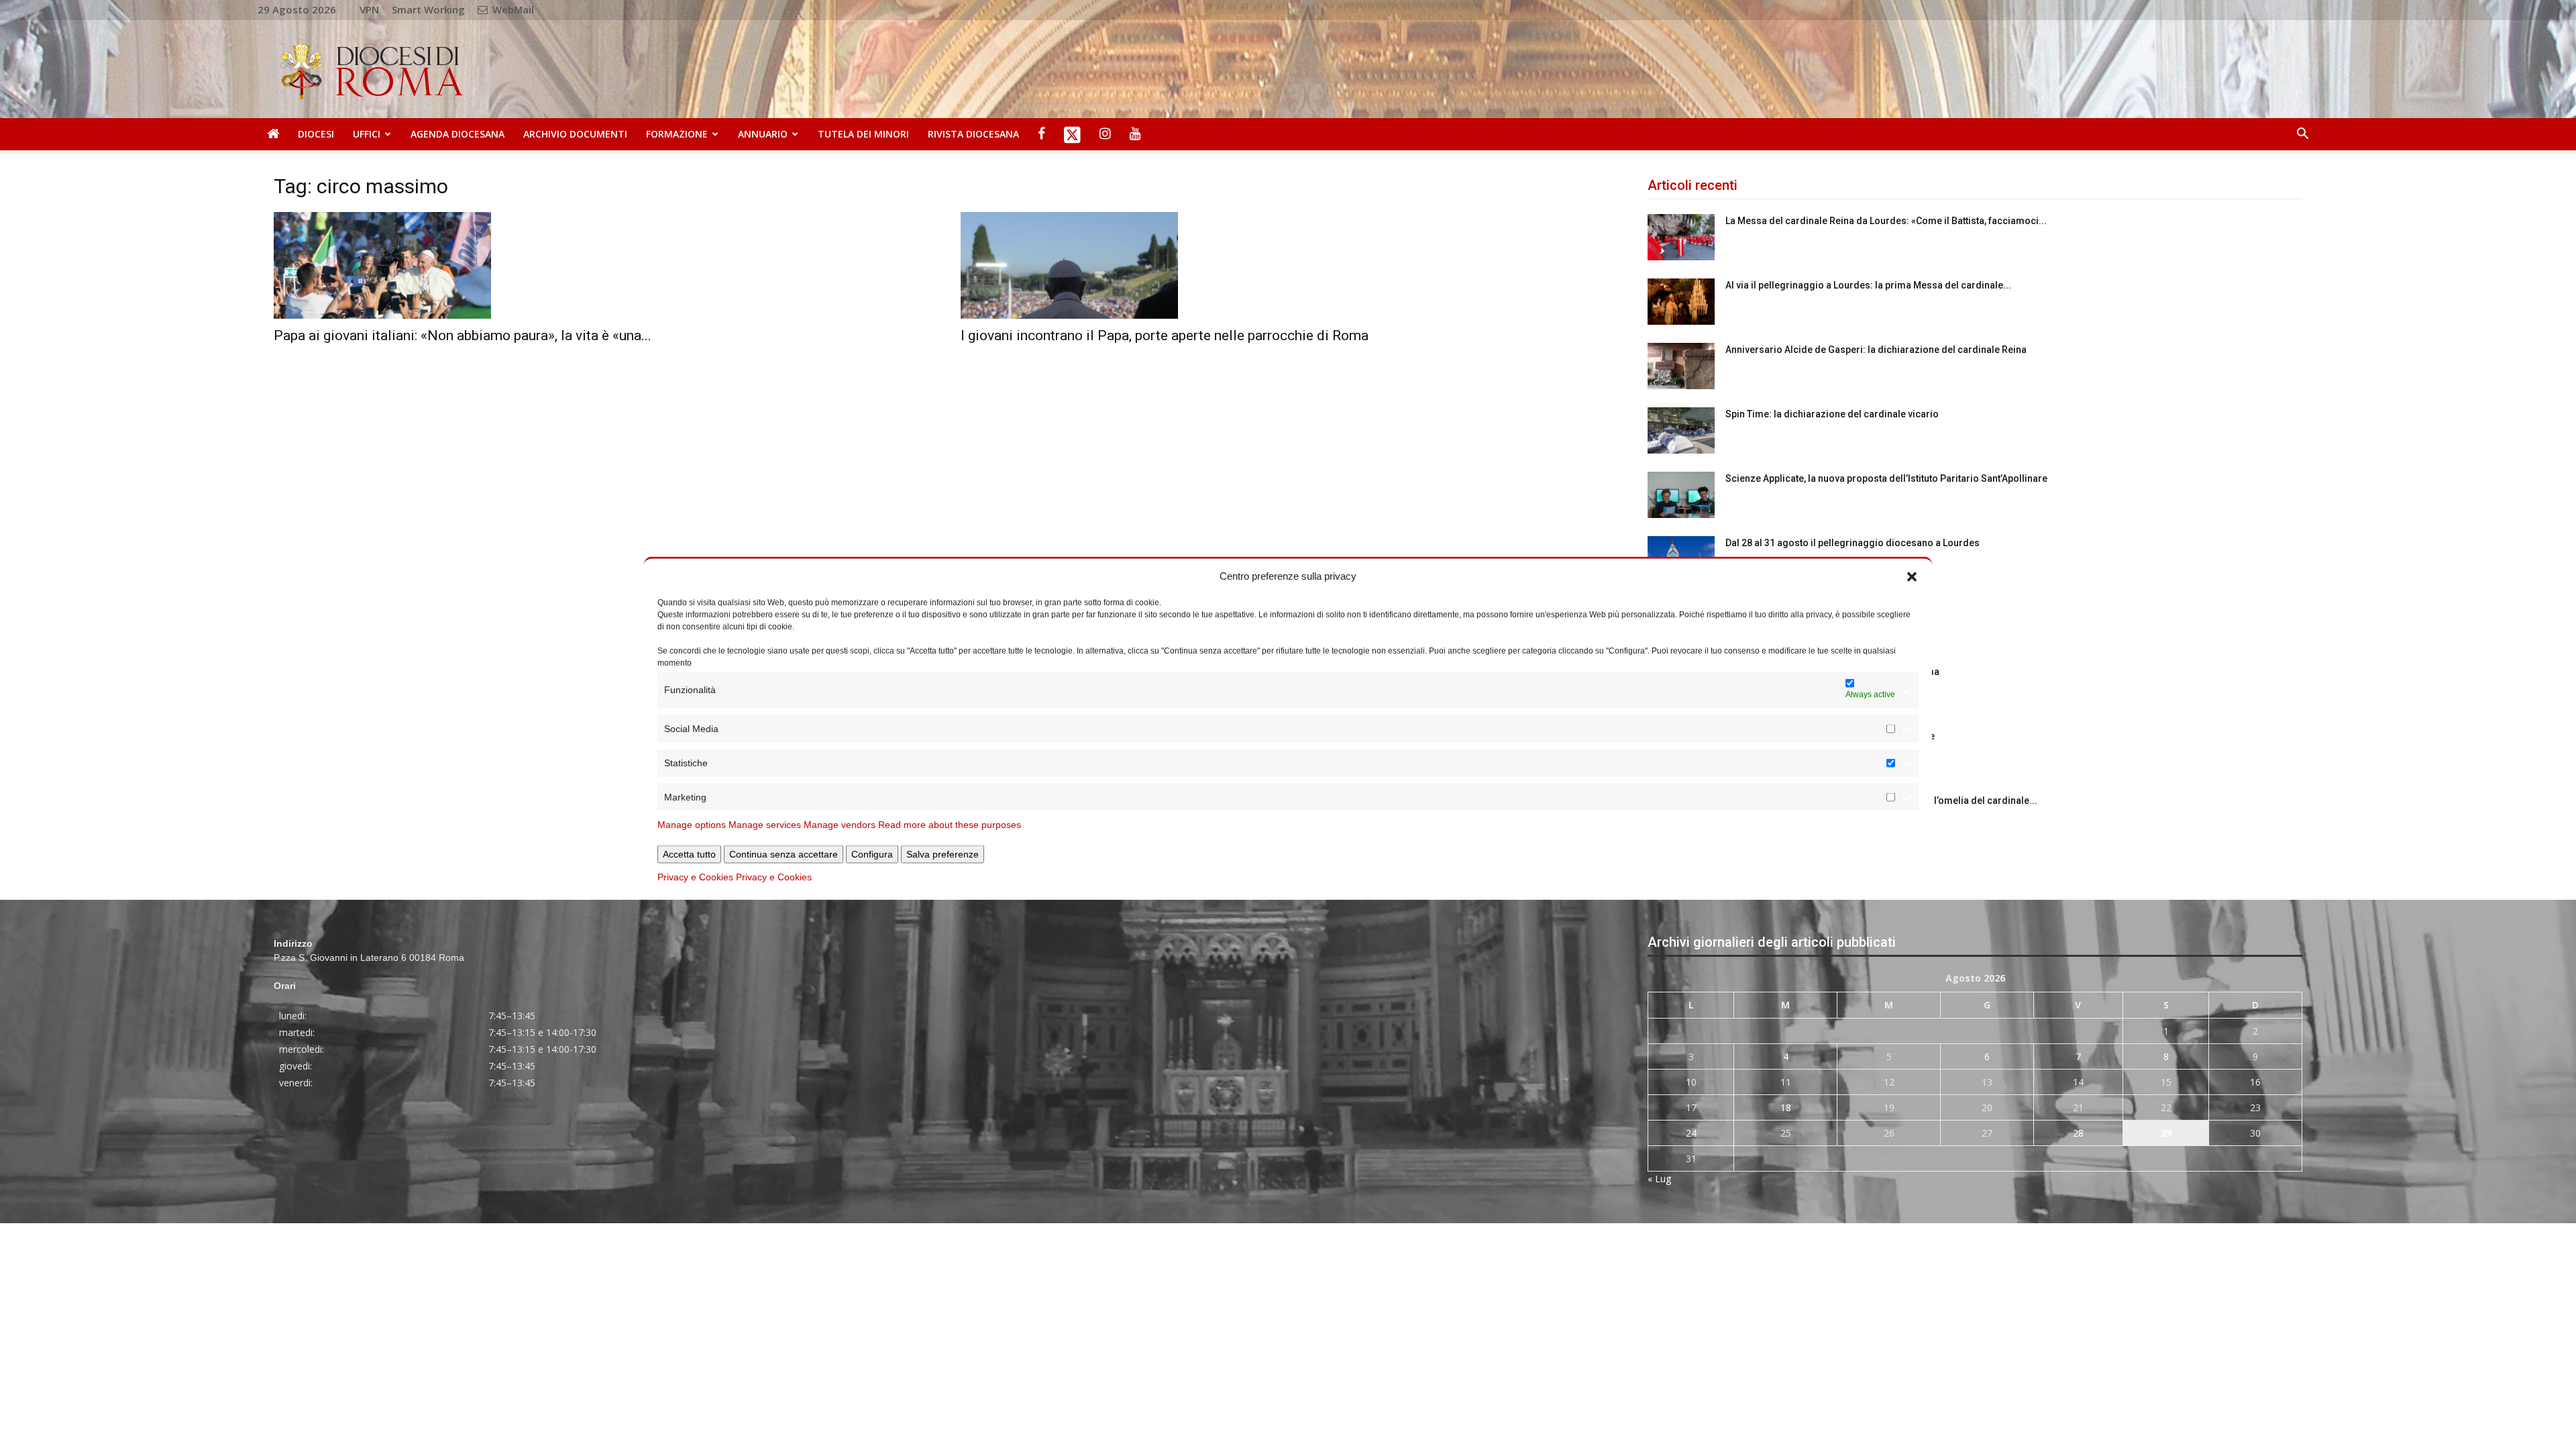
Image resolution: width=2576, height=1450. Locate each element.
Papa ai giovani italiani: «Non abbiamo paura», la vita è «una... (463, 335)
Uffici (367, 134)
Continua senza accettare (784, 853)
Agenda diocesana (458, 134)
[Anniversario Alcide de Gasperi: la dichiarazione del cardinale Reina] (1681, 366)
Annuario (763, 134)
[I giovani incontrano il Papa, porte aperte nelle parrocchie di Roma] (1288, 265)
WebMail (512, 9)
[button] (1912, 576)
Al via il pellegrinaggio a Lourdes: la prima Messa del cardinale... (1868, 285)
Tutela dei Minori (863, 134)
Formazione (677, 134)
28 (2078, 1133)
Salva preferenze (943, 853)
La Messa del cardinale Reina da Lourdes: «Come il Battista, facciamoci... (1886, 221)
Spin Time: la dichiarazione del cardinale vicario (1832, 414)
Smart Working (428, 9)
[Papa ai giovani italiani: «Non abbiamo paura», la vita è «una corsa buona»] (601, 265)
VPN (369, 9)
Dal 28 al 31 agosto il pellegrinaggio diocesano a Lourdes (1853, 543)
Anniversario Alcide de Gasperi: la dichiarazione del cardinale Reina (1876, 350)
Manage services (765, 824)
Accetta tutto (689, 853)
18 (1786, 1107)
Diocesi (316, 134)
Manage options (692, 824)
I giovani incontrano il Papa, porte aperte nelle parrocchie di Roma (1165, 335)
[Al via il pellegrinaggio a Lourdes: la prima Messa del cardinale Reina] (1681, 302)
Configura (872, 853)
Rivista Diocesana (973, 134)
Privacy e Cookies (695, 876)
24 (1691, 1133)
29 (2166, 1133)
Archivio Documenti (575, 134)
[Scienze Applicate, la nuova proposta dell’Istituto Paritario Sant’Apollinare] (1681, 495)
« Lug (1659, 1179)
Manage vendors (840, 824)
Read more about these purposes (950, 824)
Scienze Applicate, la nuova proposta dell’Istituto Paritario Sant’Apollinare (1886, 478)
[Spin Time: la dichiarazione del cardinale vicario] (1681, 430)
